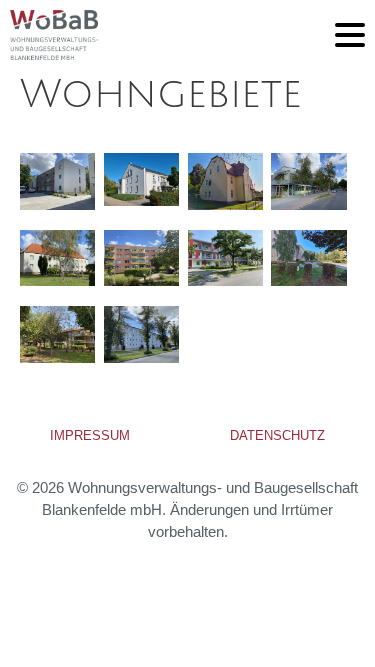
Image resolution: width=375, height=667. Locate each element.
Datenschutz (277, 435)
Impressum (90, 435)
